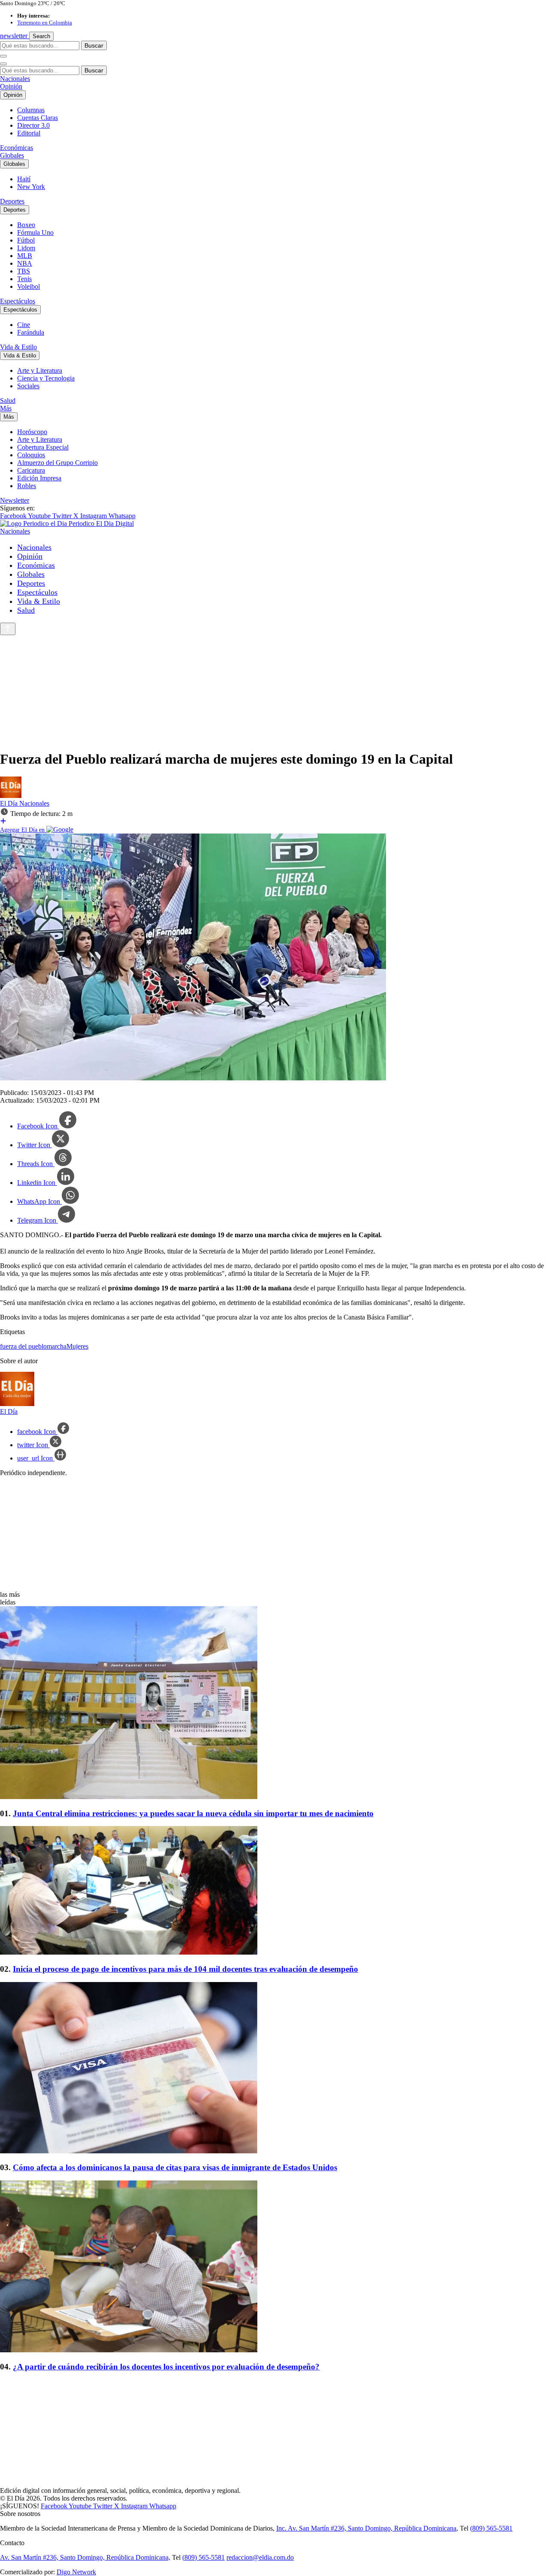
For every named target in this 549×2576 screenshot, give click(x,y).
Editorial (29, 133)
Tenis (24, 279)
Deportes (12, 201)
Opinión (11, 86)
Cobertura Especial (43, 447)
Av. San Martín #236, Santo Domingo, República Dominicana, (85, 2557)
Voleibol (29, 286)
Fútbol (26, 240)
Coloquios (31, 455)
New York (31, 187)
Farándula (31, 332)
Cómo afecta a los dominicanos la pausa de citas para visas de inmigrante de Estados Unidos (175, 2167)
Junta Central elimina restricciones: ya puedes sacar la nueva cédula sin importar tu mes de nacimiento (193, 1813)
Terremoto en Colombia (45, 22)
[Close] (3, 64)
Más (6, 408)
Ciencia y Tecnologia (46, 378)
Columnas (31, 110)
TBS (24, 271)
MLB (25, 256)
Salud (8, 400)
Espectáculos (18, 301)
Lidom (26, 248)
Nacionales (15, 79)
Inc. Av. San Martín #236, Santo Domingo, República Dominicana (366, 2528)
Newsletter (15, 500)
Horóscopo (32, 432)
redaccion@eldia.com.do (260, 2557)
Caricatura (31, 470)
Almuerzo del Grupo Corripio (57, 463)
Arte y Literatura (40, 370)
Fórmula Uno (35, 232)
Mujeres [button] (77, 1346)
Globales (12, 155)
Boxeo (26, 225)
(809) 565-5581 (491, 2528)
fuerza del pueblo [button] (23, 1346)
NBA (25, 263)
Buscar (94, 45)
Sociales (28, 386)
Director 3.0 (33, 125)
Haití (24, 179)
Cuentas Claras (38, 118)
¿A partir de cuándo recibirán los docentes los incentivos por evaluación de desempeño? (166, 2367)
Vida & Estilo (18, 347)
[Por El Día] (11, 796)
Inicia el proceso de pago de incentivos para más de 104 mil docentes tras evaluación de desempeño (186, 1969)
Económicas (17, 148)
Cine (24, 325)
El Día (10, 803)
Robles (27, 486)
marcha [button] (57, 1346)
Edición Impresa (39, 478)
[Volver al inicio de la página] (8, 629)
